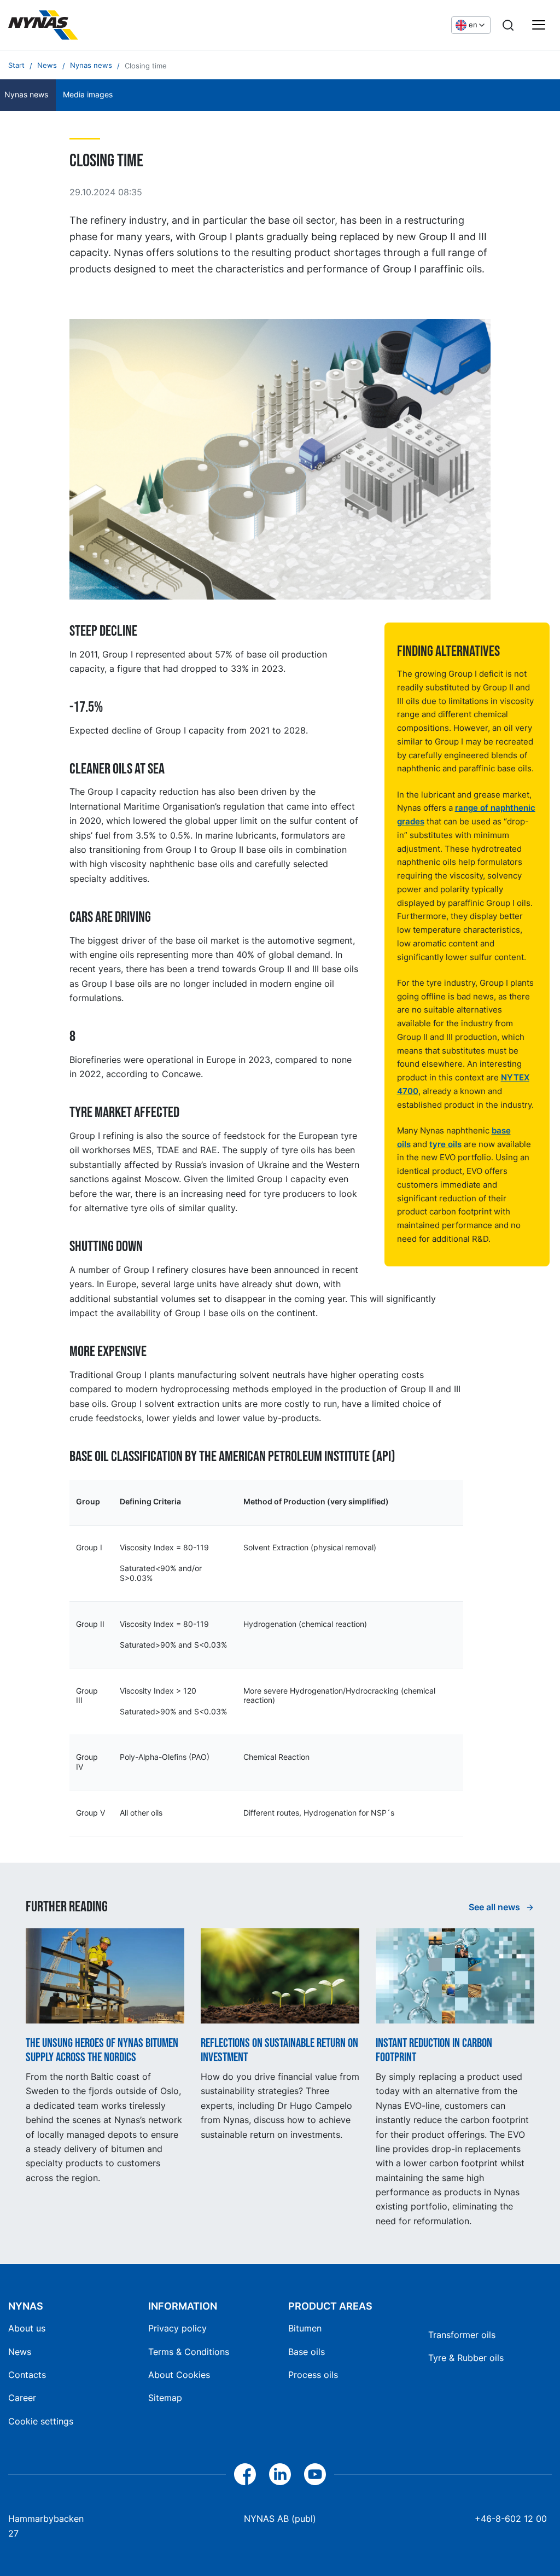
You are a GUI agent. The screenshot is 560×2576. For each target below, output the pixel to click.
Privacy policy (177, 2328)
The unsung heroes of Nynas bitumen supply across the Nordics (102, 2051)
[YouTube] (315, 2474)
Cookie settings (41, 2421)
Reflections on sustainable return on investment (279, 2051)
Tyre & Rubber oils (466, 2358)
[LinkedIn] (280, 2474)
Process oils (313, 2375)
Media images (88, 95)
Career (22, 2398)
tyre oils (445, 1144)
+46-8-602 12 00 (511, 2519)
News (20, 2352)
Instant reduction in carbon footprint (434, 2051)
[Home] (43, 25)
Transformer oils (462, 2335)
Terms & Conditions (189, 2352)
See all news (495, 1907)
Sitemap (165, 2398)
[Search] (508, 25)
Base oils (307, 2352)
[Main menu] (539, 25)
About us (27, 2328)
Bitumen (305, 2328)
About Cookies (179, 2375)
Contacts (27, 2375)
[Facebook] (245, 2474)
